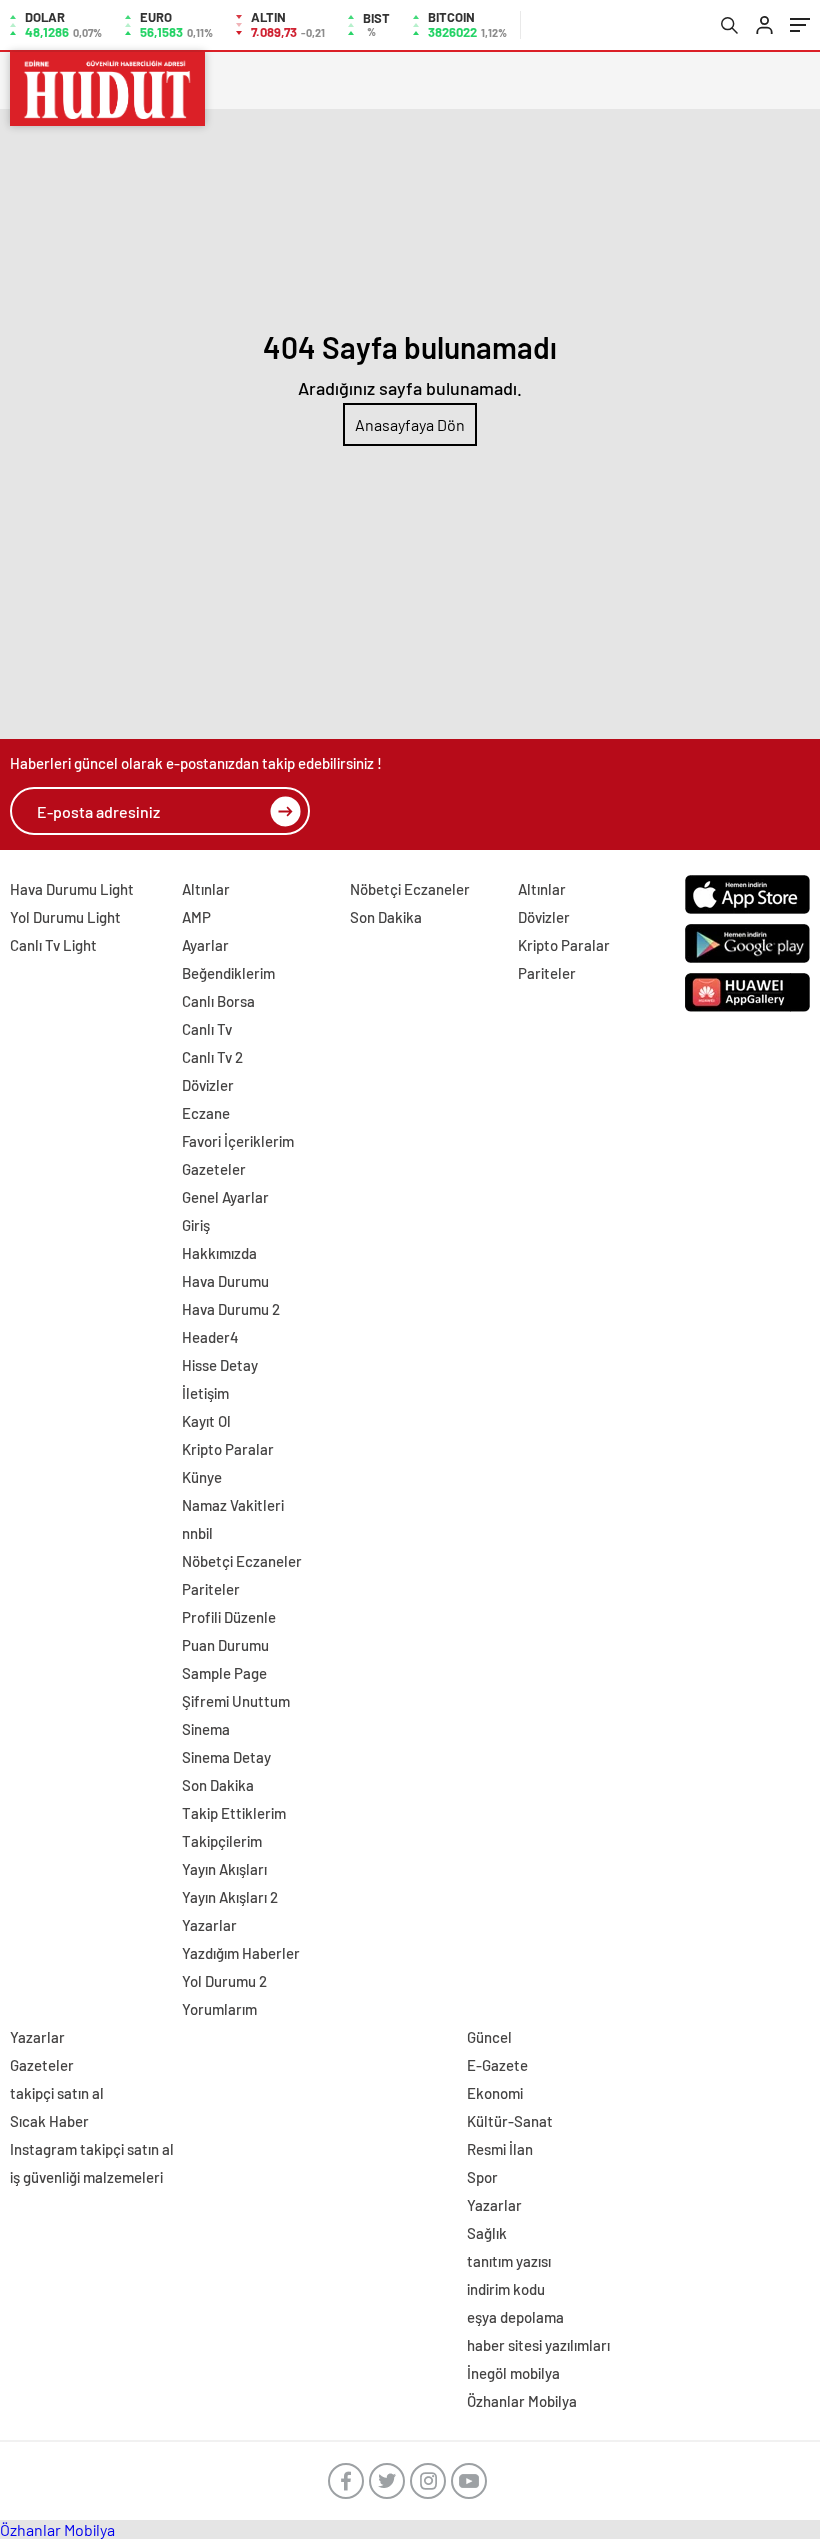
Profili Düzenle (229, 1617)
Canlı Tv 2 (212, 1057)
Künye (202, 1477)
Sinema (206, 1729)
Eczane (206, 1113)
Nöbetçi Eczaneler (242, 1561)
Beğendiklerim (228, 973)
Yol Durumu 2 (224, 1981)
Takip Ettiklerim (234, 1813)
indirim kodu (506, 2289)
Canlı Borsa (218, 1001)
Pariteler (211, 1589)
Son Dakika (218, 1785)
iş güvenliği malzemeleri (86, 2177)
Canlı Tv (207, 1029)
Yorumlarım (219, 2009)
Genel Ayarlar (225, 1197)
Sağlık (487, 2233)
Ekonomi (495, 2093)
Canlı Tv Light (53, 945)
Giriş (196, 1225)
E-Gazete (497, 2065)
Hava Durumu (225, 1281)
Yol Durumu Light (65, 917)
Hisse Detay (220, 1365)
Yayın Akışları (224, 1869)
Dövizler (208, 1085)
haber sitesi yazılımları (538, 2345)
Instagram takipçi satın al (92, 2149)
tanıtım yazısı (509, 2261)
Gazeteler (214, 1169)
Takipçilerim (222, 1841)
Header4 (210, 1337)
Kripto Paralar (228, 1449)
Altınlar (206, 889)
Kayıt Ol (206, 1421)
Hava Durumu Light (72, 889)
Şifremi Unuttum (236, 1701)
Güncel (489, 2037)
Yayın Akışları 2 (230, 1897)
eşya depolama (515, 2317)
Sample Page (224, 1673)
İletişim (205, 1393)
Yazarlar (209, 1925)
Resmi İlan (500, 2149)
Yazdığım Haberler (241, 1953)
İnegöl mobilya (513, 2373)
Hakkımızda (219, 1253)
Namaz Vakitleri (233, 1505)
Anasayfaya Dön (410, 424)
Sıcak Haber (49, 2121)
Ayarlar (205, 945)
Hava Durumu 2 (231, 1309)
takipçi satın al (57, 2093)
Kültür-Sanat (510, 2121)
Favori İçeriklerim (238, 1141)
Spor (482, 2177)
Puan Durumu (225, 1645)
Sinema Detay (226, 1757)
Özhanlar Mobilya (522, 2401)
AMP (196, 917)
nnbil (197, 1533)
